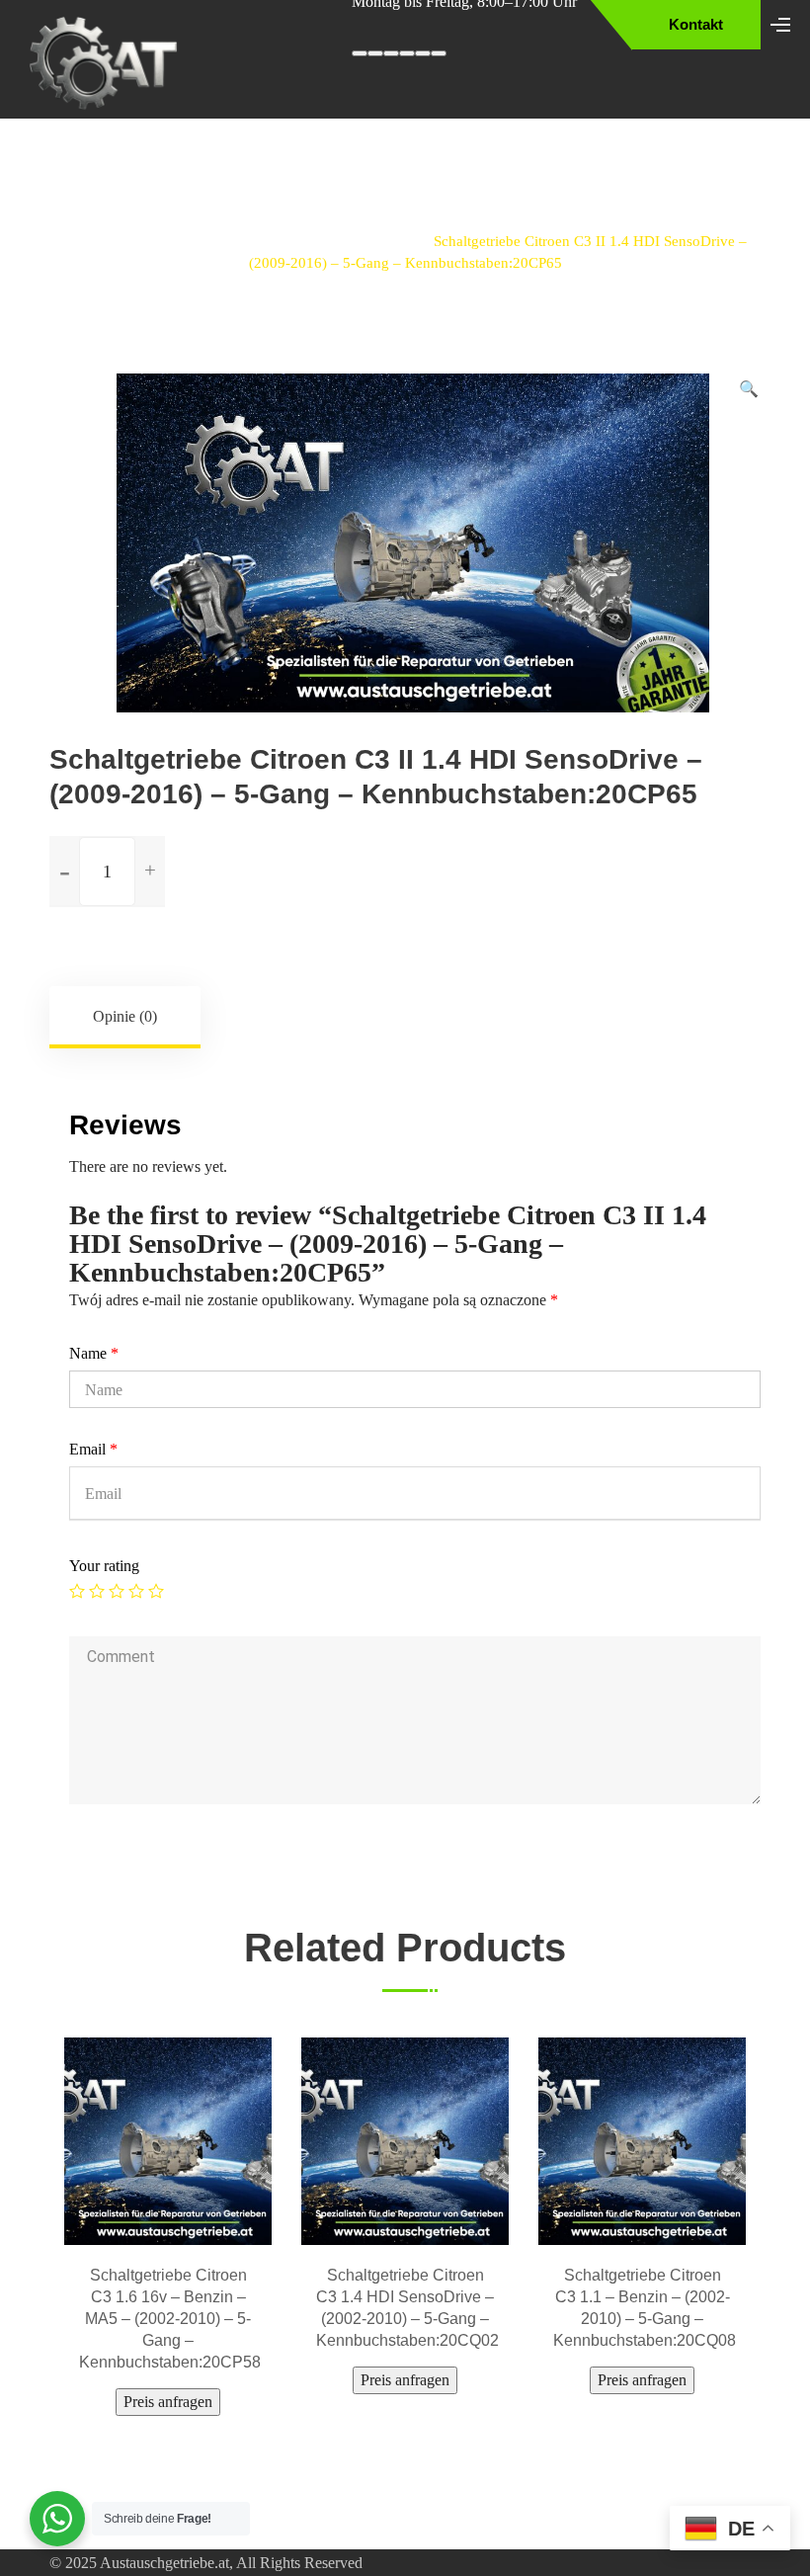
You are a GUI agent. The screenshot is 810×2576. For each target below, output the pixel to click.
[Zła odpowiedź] (391, 53)
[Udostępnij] (439, 53)
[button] (749, 389)
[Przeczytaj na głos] (407, 53)
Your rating (104, 1566)
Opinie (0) (125, 1016)
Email (93, 1449)
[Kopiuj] (360, 53)
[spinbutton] (107, 872)
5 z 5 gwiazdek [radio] (156, 1591)
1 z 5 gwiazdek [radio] (77, 1591)
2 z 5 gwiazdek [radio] (97, 1591)
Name (94, 1353)
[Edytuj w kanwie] (423, 53)
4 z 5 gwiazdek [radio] (136, 1591)
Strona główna (109, 241)
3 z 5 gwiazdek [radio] (117, 1591)
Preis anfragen (168, 2380)
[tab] (126, 1017)
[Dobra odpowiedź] (375, 53)
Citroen (328, 241)
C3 (393, 241)
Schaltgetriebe (230, 241)
